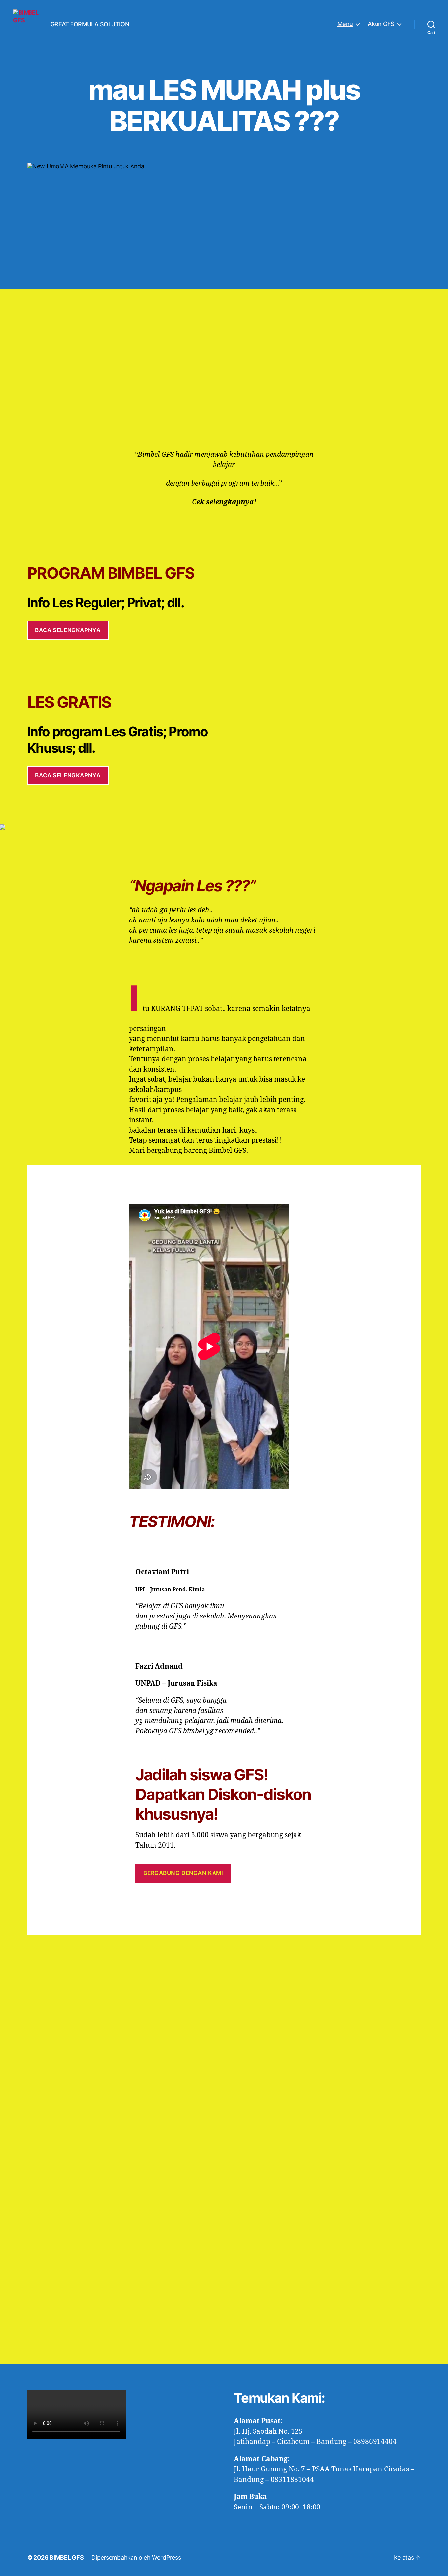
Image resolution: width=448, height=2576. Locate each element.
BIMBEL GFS (67, 2557)
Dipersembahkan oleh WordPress (136, 2557)
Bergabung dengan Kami (183, 1873)
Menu (345, 24)
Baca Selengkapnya (68, 630)
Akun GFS (381, 24)
